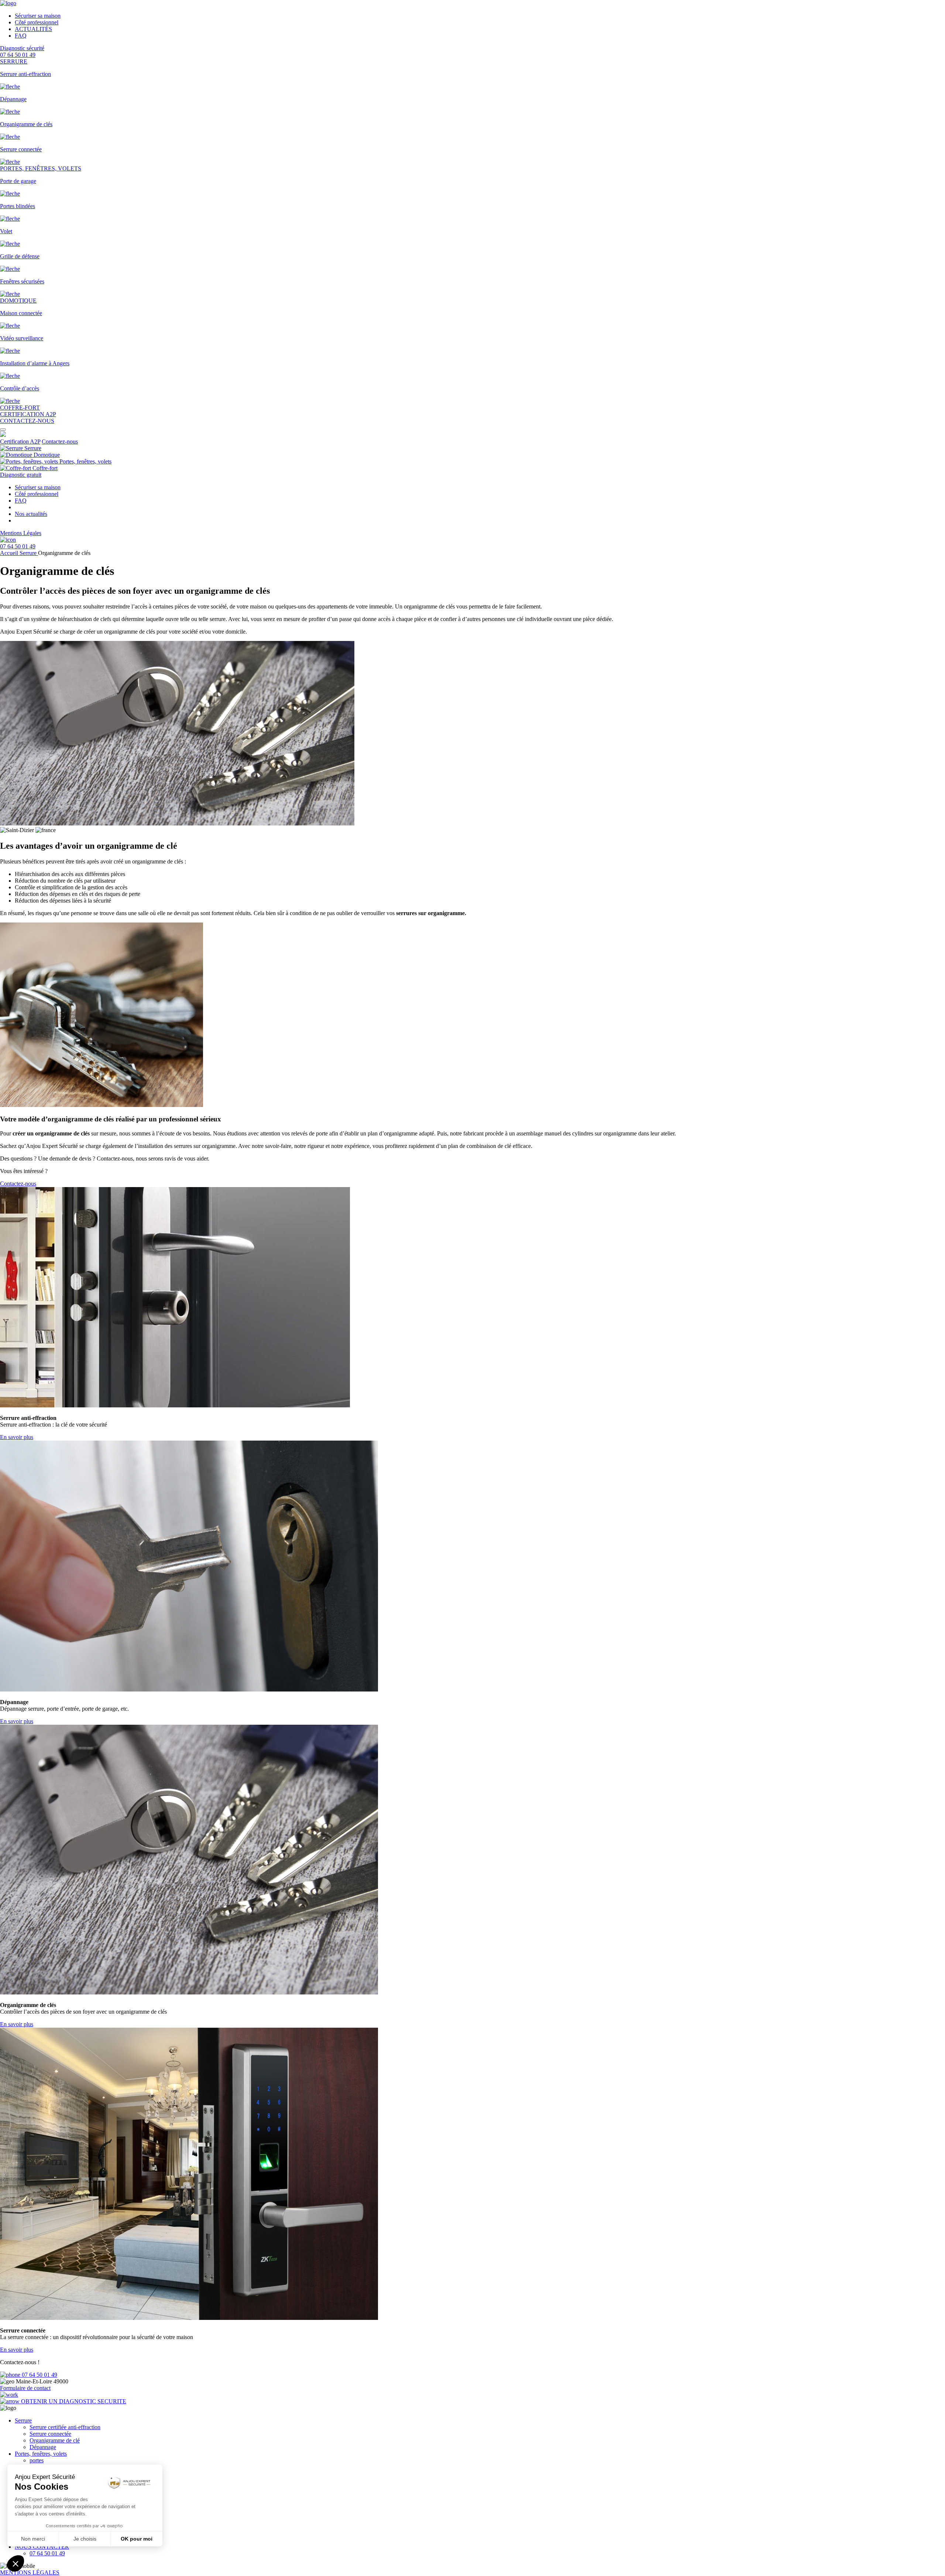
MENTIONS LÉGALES (30, 2572)
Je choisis (85, 2539)
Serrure (32, 448)
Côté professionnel (37, 22)
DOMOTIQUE (18, 301)
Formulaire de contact (25, 2388)
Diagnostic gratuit (21, 475)
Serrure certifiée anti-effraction (65, 2427)
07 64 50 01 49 (39, 2375)
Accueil (10, 553)
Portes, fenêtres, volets (85, 461)
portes (37, 2460)
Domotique (46, 455)
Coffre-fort (44, 468)
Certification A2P (20, 442)
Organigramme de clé (55, 2440)
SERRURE (14, 61)
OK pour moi (137, 2539)
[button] (3, 430)
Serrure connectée (50, 2434)
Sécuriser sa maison (38, 16)
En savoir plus (17, 1437)
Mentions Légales (21, 533)
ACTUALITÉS (33, 29)
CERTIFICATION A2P (28, 414)
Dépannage (43, 2447)
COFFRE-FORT (20, 408)
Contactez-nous (60, 442)
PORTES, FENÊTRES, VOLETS (41, 168)
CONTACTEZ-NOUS (27, 421)
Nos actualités (31, 514)
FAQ (21, 36)
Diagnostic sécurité (22, 48)
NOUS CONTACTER (42, 2547)
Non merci (33, 2539)
